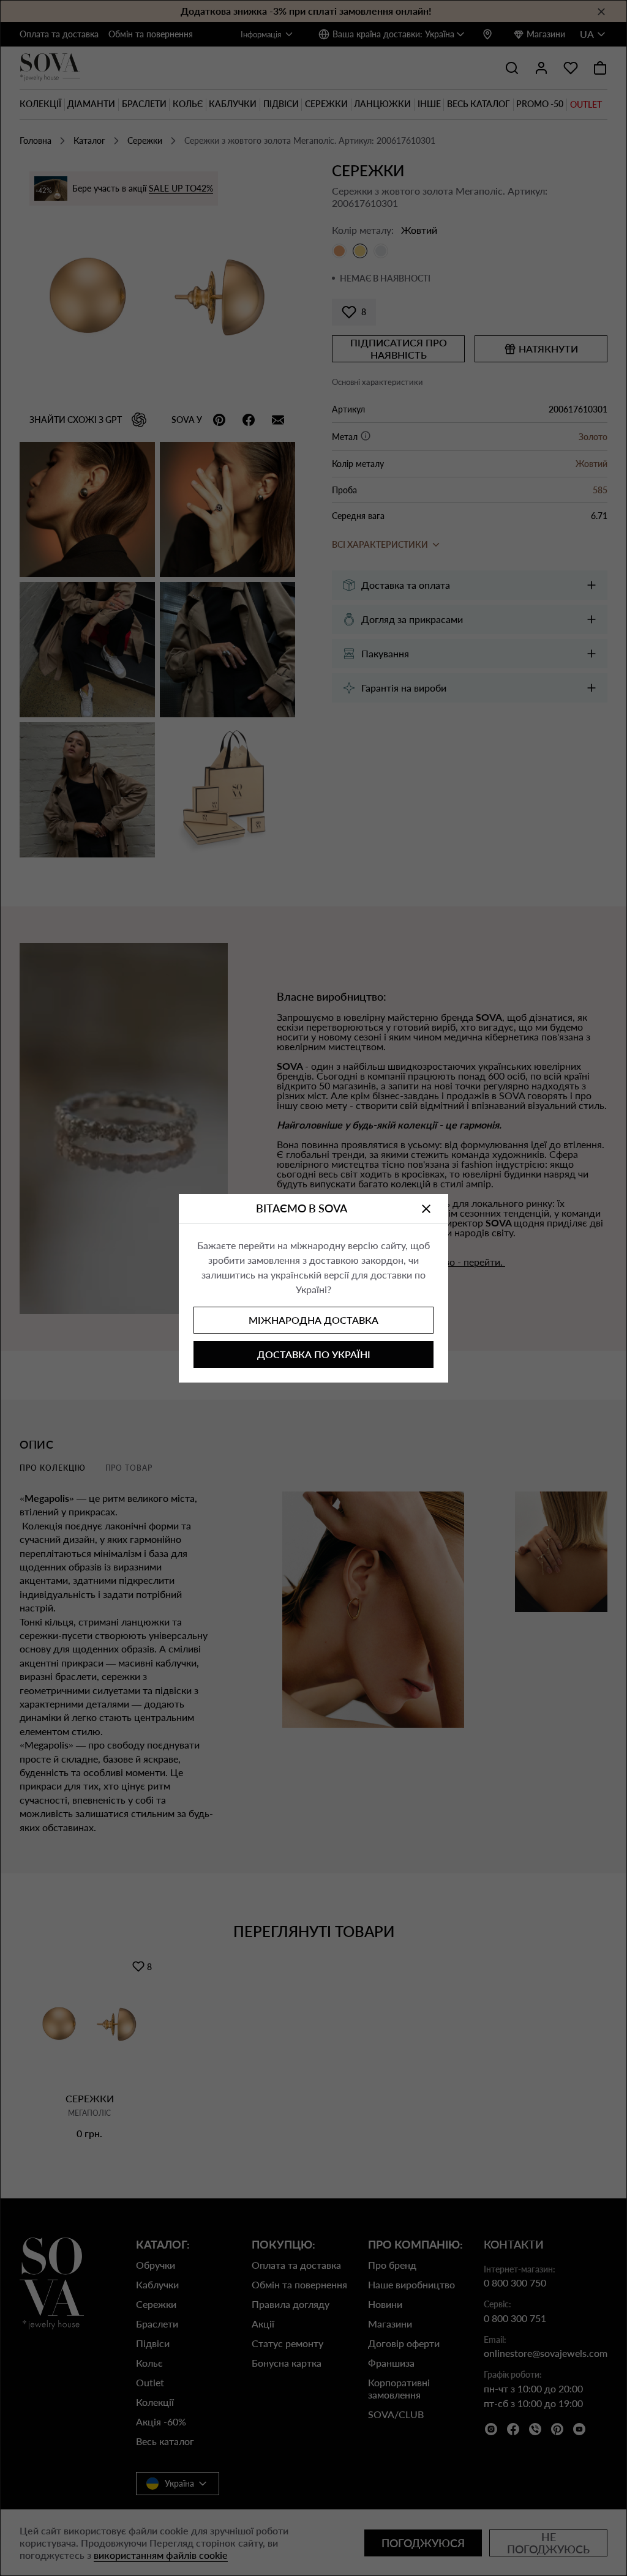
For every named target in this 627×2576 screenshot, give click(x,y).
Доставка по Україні (314, 1354)
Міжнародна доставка (313, 1320)
